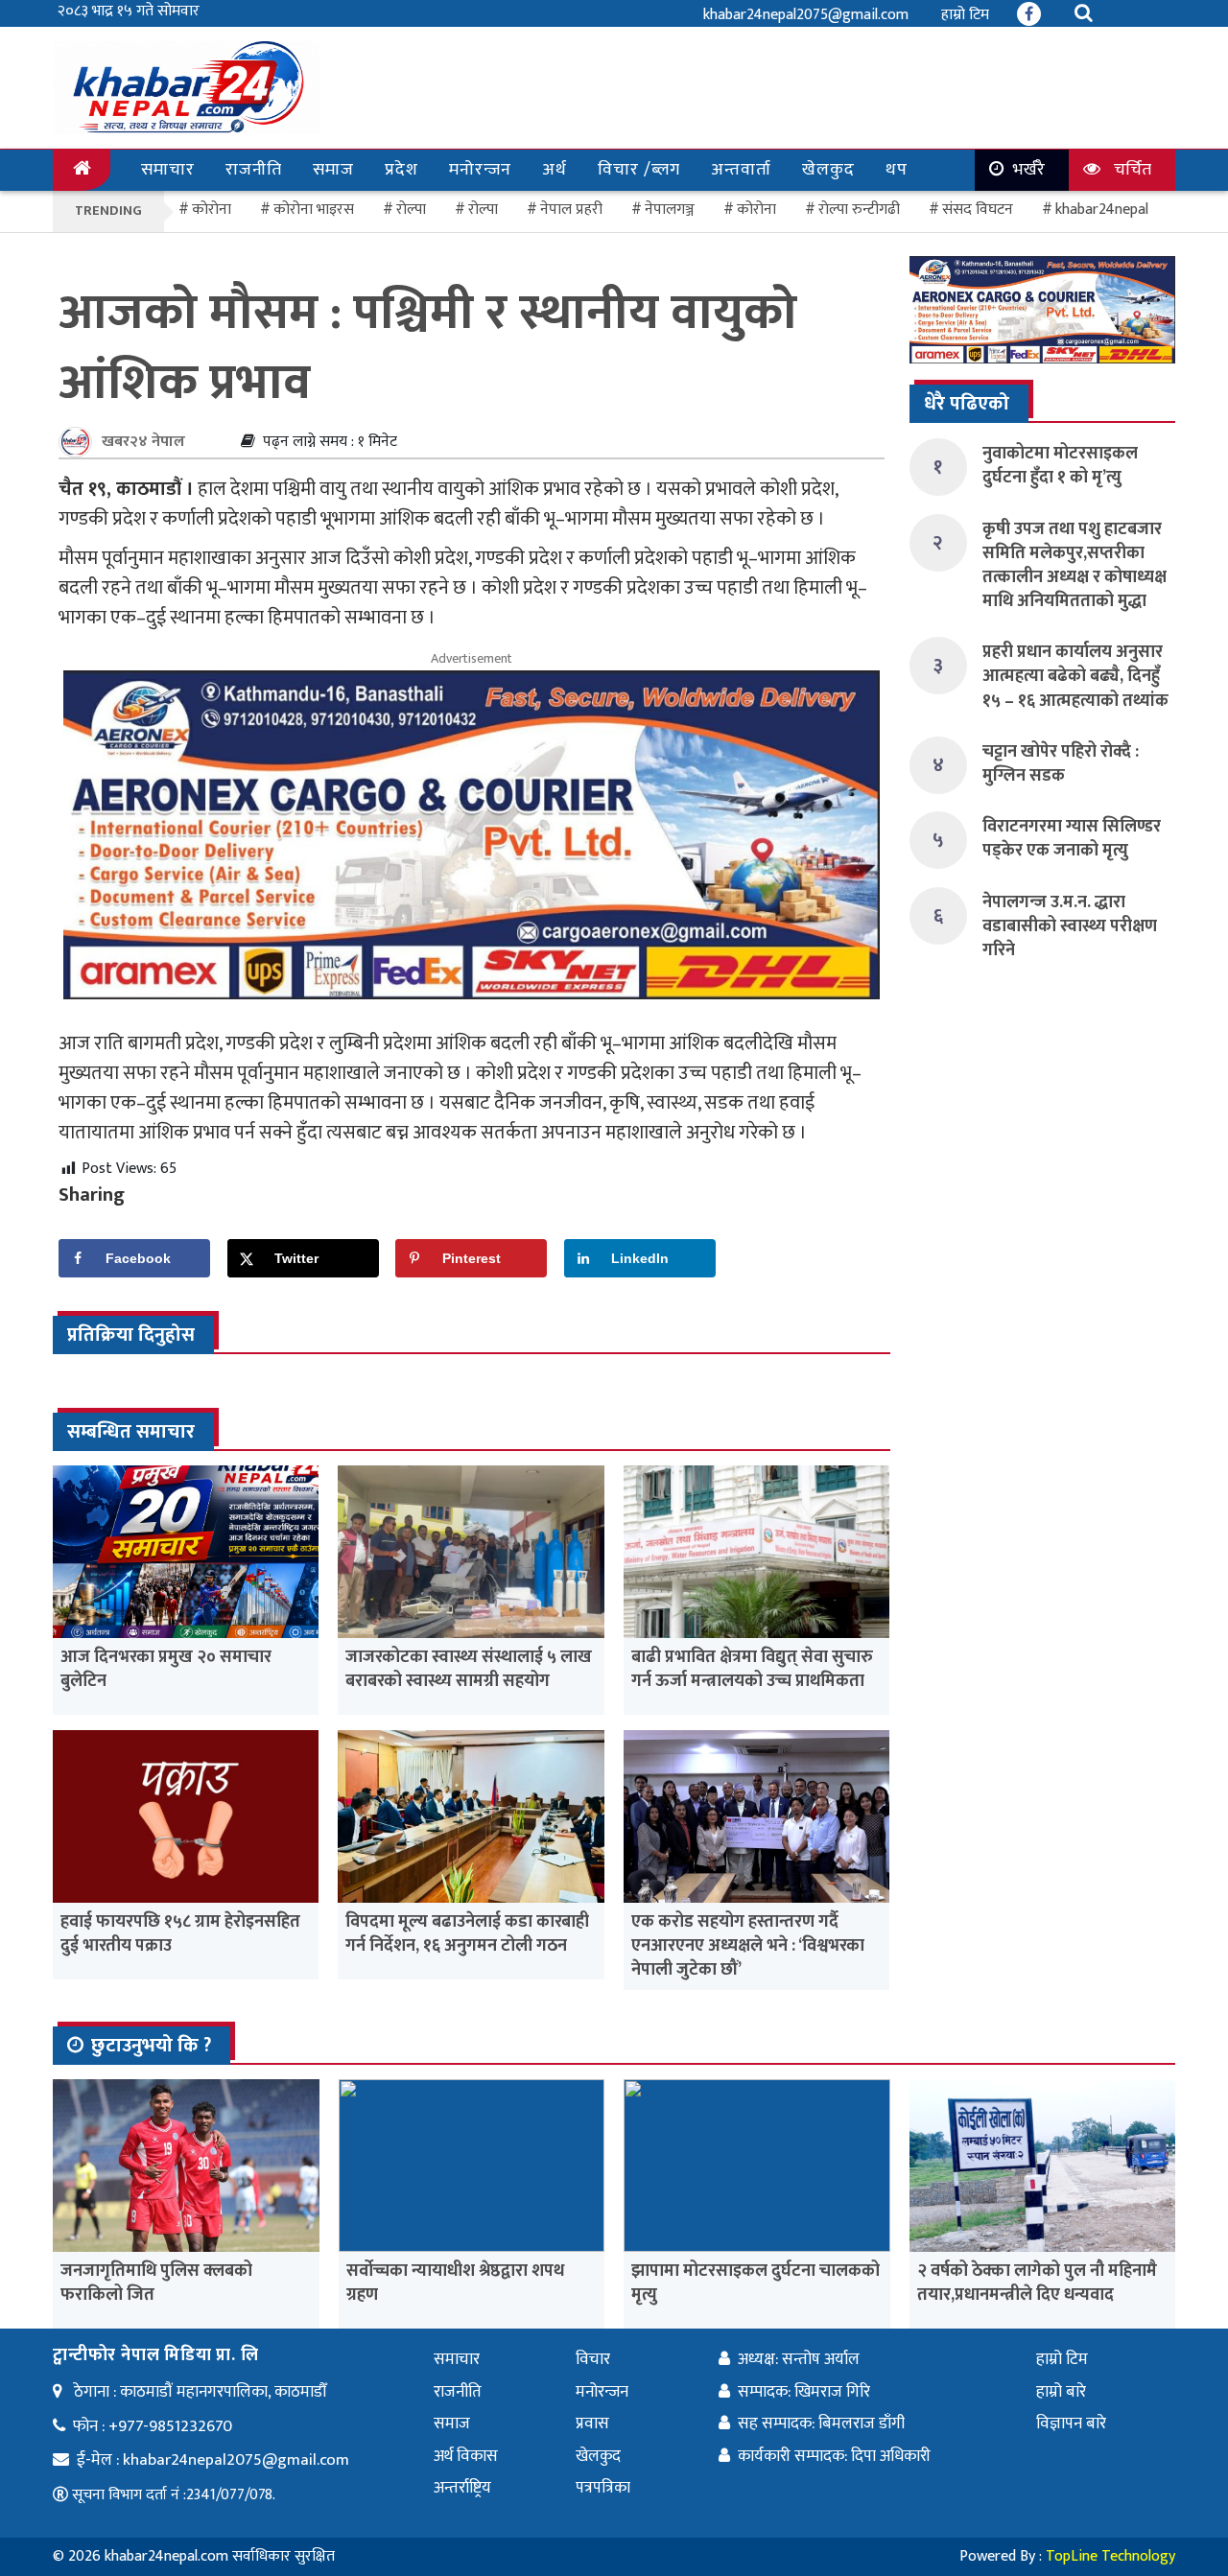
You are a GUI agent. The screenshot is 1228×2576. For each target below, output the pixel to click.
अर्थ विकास (466, 2456)
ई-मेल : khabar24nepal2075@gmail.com (213, 2460)
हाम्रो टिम (965, 15)
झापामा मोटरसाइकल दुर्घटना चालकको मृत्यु (756, 2283)
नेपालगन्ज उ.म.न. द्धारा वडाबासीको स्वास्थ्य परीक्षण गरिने (1070, 926)
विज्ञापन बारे (1071, 2424)
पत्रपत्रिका (603, 2488)
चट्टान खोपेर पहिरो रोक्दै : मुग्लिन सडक (1061, 764)
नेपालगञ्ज (670, 210)
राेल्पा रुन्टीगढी (859, 210)
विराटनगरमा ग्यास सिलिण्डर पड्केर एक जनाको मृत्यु (1072, 839)
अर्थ (555, 170)
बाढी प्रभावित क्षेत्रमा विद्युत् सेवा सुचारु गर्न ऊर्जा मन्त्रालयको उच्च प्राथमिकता (752, 1669)
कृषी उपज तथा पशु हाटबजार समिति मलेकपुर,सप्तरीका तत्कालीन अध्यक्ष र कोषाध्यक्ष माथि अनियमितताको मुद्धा (1074, 566)
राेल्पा (411, 210)
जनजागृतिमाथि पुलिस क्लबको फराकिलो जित (156, 2283)
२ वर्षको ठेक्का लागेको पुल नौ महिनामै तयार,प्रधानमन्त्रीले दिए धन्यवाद (1037, 2283)
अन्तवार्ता (741, 170)
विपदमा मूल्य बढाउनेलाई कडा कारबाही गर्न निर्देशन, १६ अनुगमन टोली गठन (467, 1934)
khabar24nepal (1102, 210)
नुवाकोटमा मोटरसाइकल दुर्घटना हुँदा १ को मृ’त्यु (1060, 466)
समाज (333, 170)
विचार (593, 2359)
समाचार (168, 170)
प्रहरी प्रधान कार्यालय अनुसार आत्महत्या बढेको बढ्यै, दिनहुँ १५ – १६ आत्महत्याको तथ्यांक (1075, 676)
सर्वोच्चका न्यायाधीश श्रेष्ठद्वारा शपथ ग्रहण (455, 2283)
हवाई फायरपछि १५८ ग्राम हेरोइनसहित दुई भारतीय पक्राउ (180, 1934)
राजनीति (254, 170)
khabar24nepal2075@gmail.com (806, 15)
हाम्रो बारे (1061, 2392)
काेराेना (212, 210)
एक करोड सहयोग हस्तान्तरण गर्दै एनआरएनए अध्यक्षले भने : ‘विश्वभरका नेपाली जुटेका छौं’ (748, 1946)
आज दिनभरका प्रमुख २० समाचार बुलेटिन (166, 1669)
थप (897, 170)
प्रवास (592, 2424)
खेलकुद (828, 170)
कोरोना (756, 210)
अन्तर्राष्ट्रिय (462, 2488)
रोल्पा (483, 210)
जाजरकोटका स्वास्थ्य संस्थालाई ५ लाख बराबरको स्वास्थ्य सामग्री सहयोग (469, 1669)
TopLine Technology (1110, 2556)
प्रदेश (401, 170)
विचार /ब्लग (639, 170)
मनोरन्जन (480, 170)
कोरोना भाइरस (314, 210)
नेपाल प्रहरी (571, 210)
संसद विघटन (978, 210)
